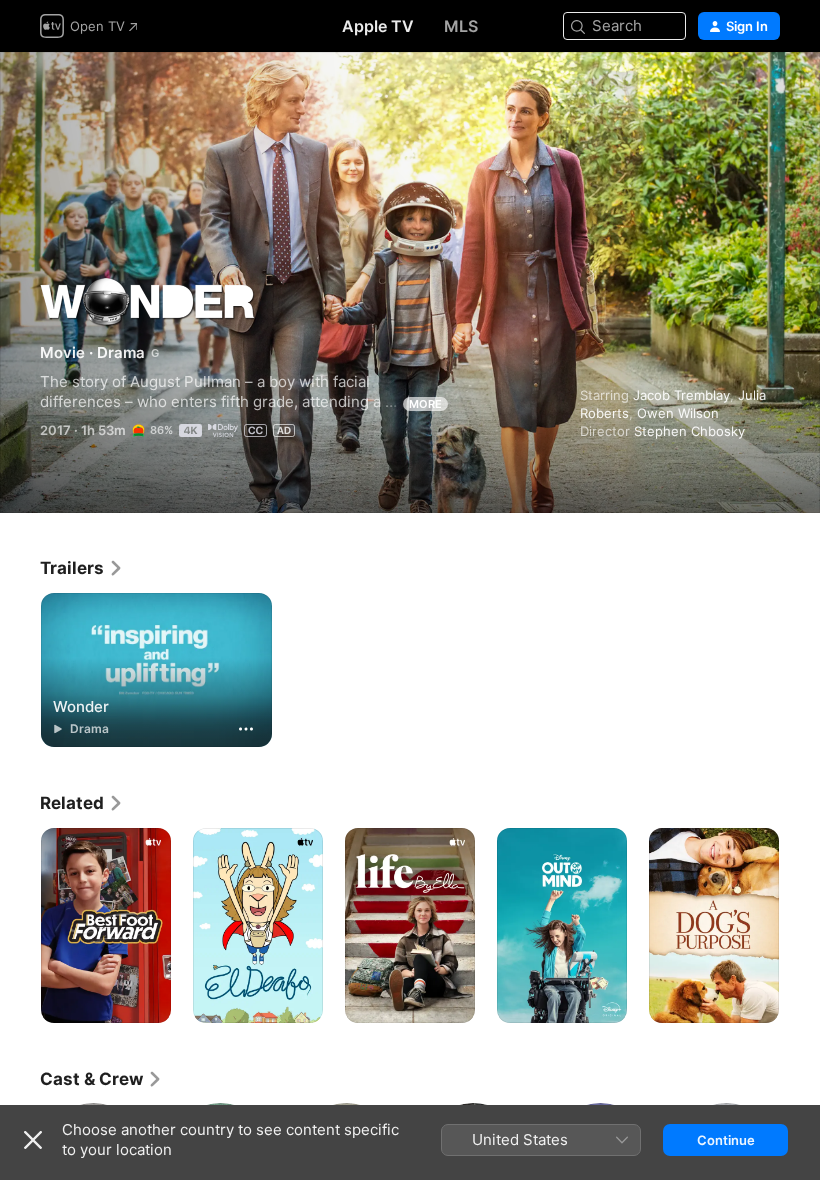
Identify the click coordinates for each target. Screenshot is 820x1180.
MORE (425, 404)
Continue (726, 1140)
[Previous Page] (20, 926)
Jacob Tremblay (681, 395)
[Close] (33, 1140)
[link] (82, 568)
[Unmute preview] (766, 91)
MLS (461, 26)
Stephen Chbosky (689, 431)
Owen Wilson (678, 413)
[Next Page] (800, 926)
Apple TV (378, 26)
